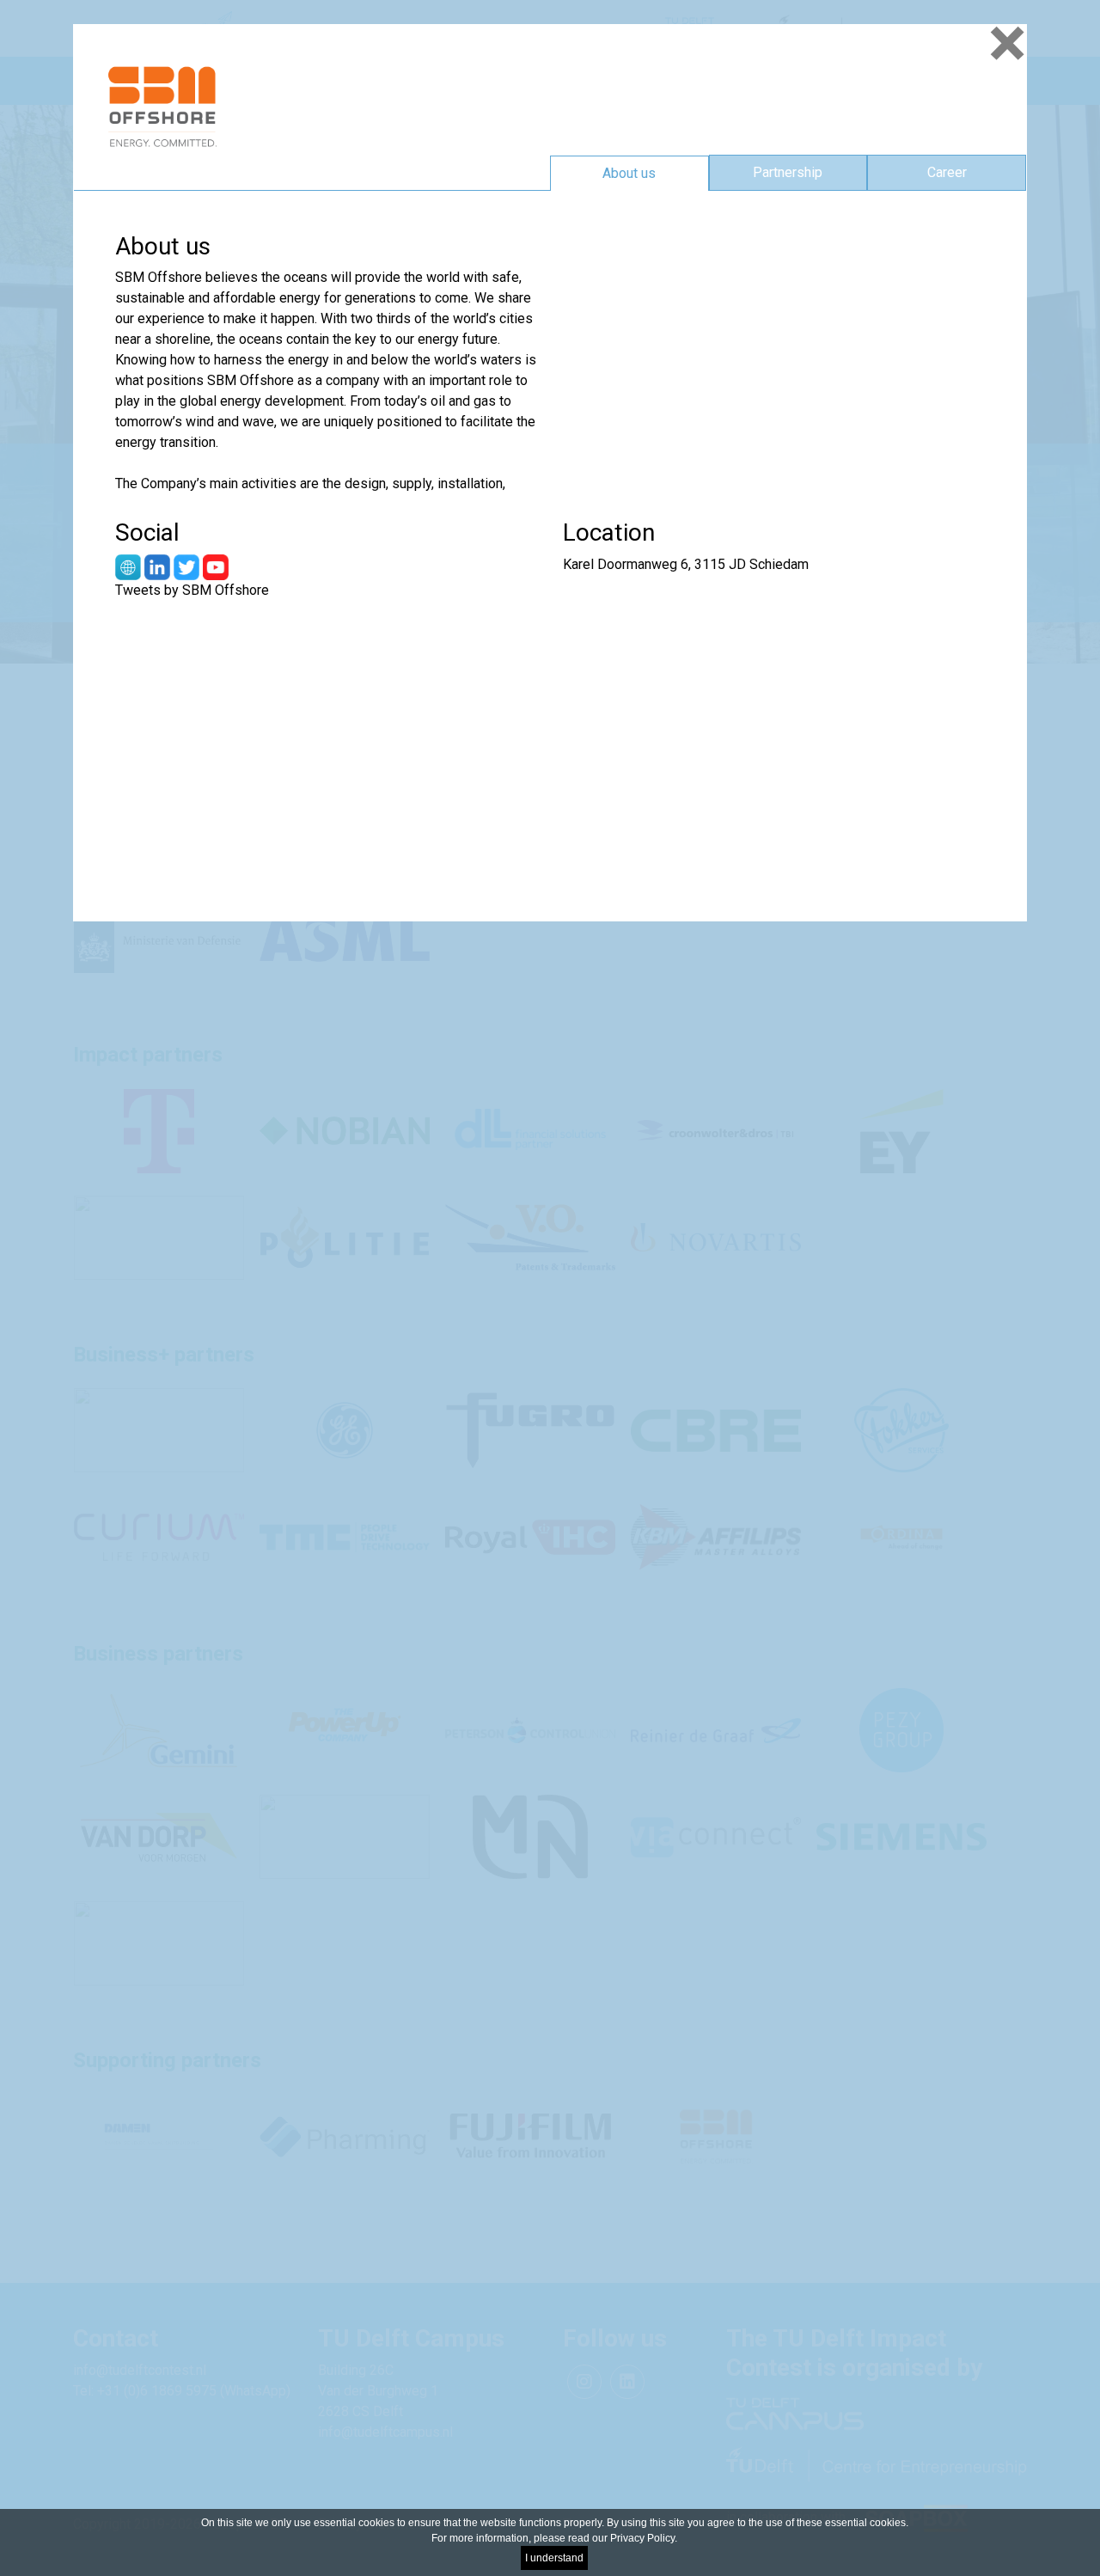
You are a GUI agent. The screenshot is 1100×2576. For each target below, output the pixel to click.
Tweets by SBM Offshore (192, 590)
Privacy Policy (642, 2538)
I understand (554, 2558)
